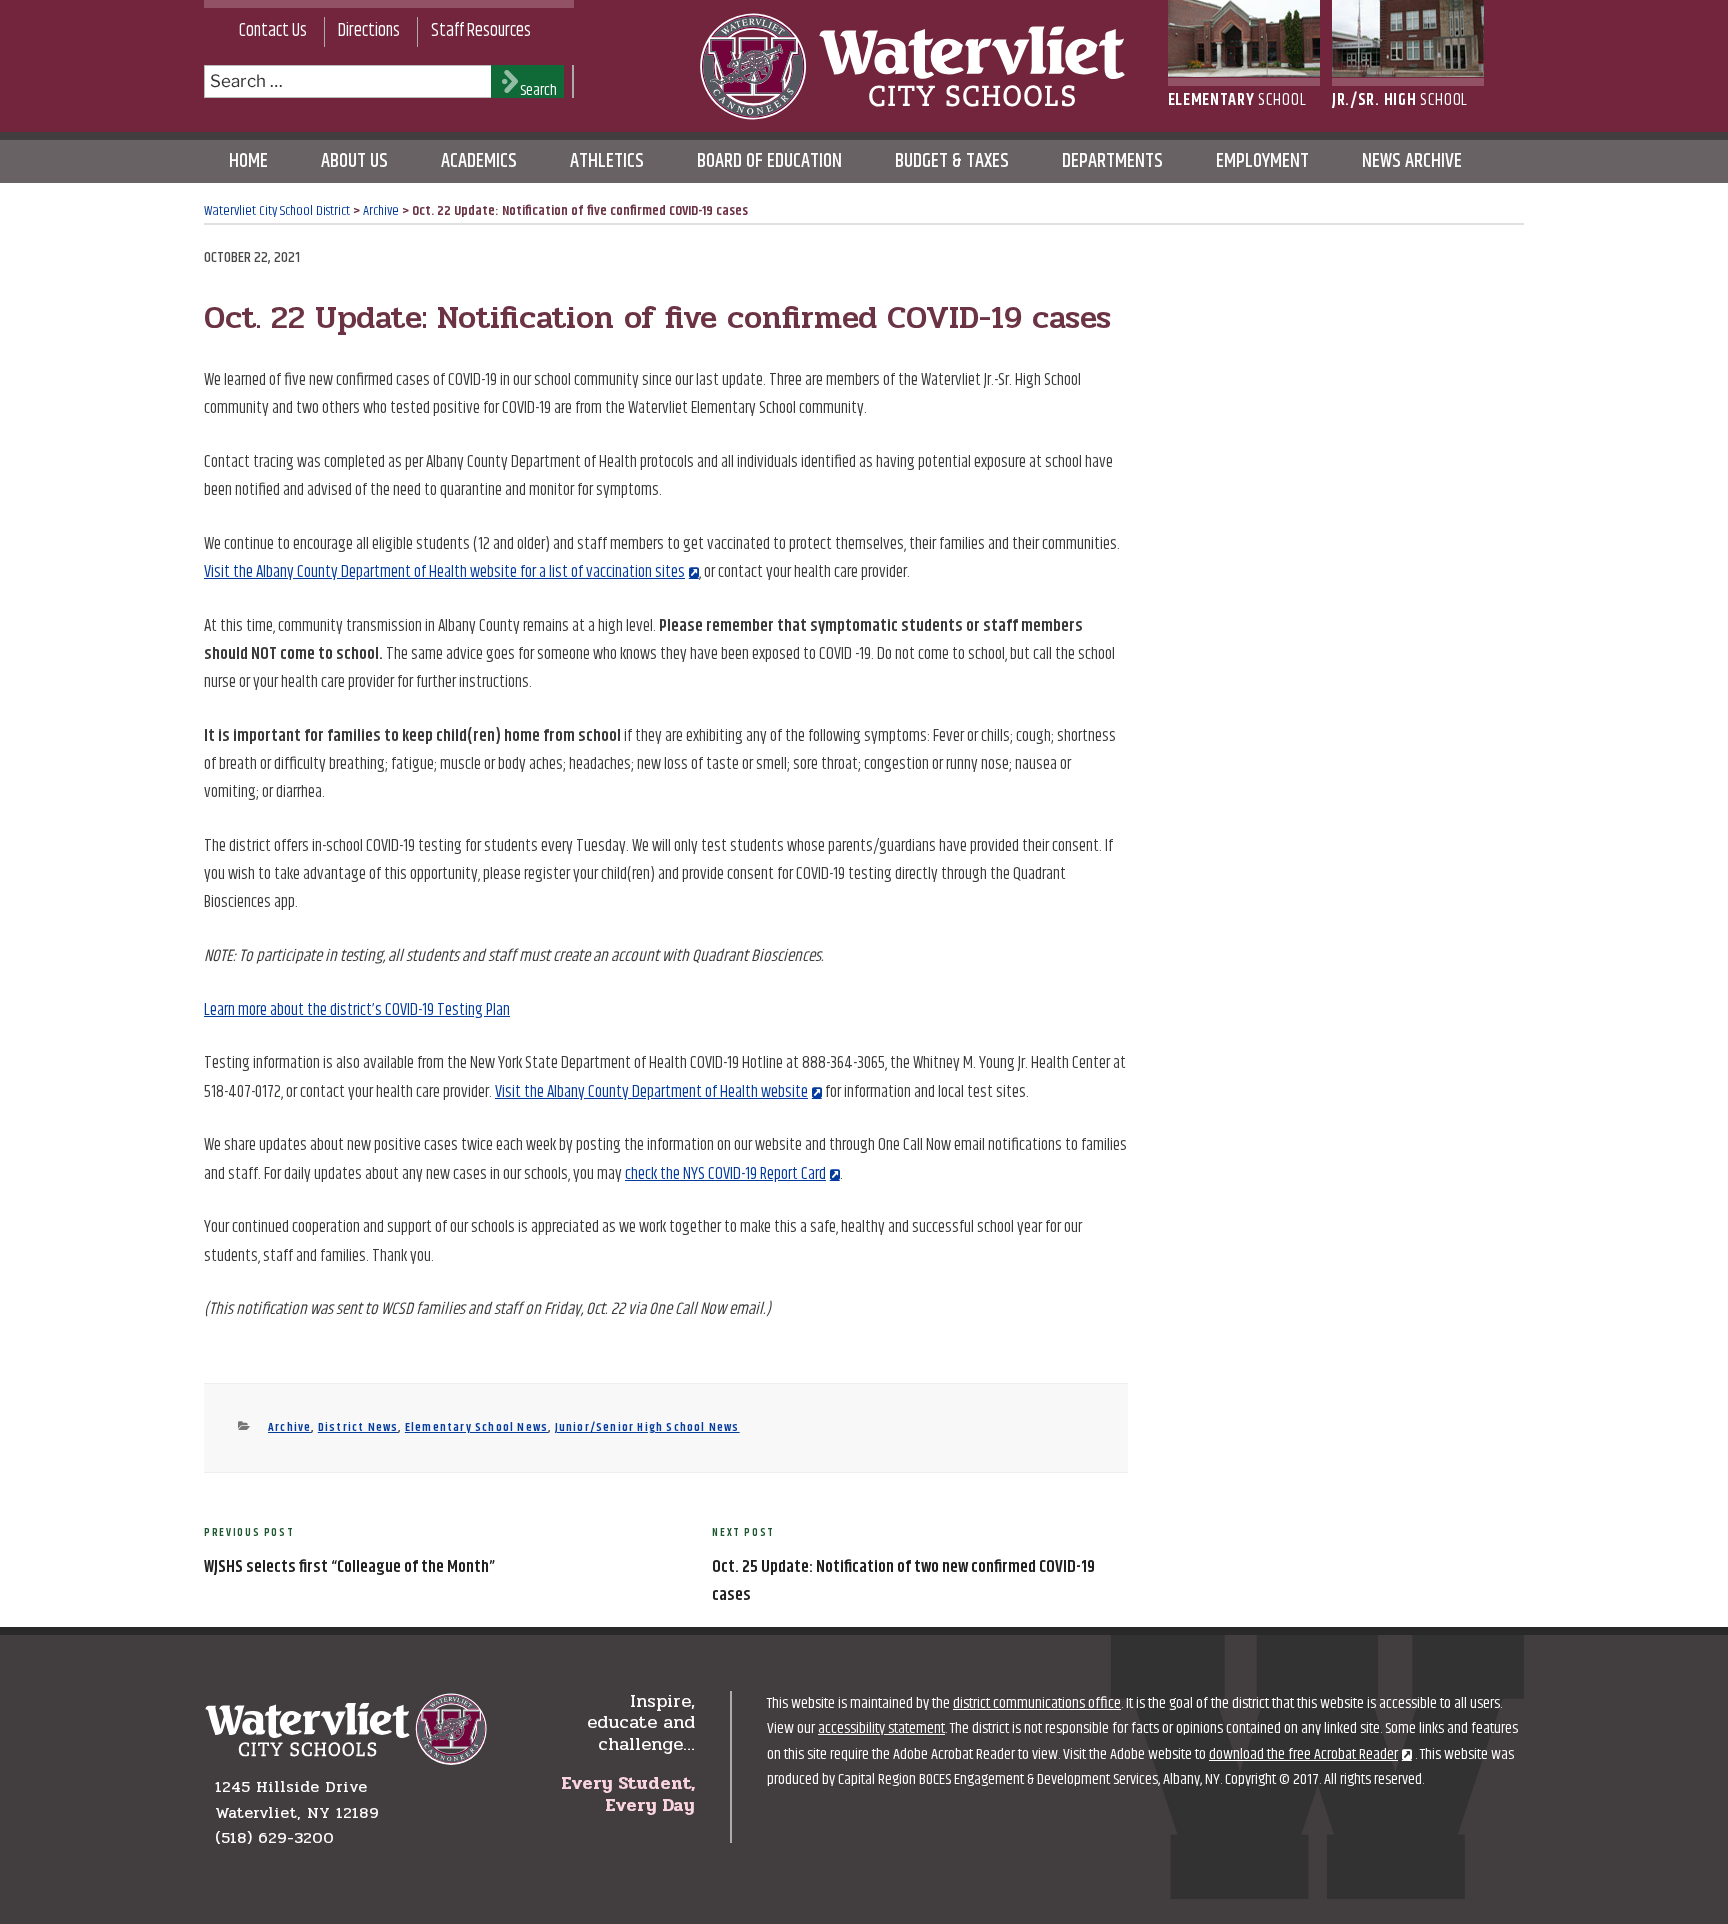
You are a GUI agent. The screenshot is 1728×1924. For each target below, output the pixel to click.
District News (358, 1427)
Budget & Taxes (952, 161)
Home (248, 161)
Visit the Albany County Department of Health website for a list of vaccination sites (444, 572)
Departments (1112, 161)
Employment (1262, 161)
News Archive (1412, 161)
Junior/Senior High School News (647, 1427)
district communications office (1037, 1703)
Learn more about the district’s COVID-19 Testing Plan (357, 1010)
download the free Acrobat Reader (1303, 1754)
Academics (479, 161)
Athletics (607, 161)
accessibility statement (881, 1728)
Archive (289, 1427)
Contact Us (273, 31)
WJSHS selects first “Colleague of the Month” (349, 1567)
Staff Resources (481, 31)
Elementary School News (476, 1427)
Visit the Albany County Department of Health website (651, 1092)
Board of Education (769, 161)
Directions (369, 31)
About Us (354, 161)
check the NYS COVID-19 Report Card (725, 1174)
